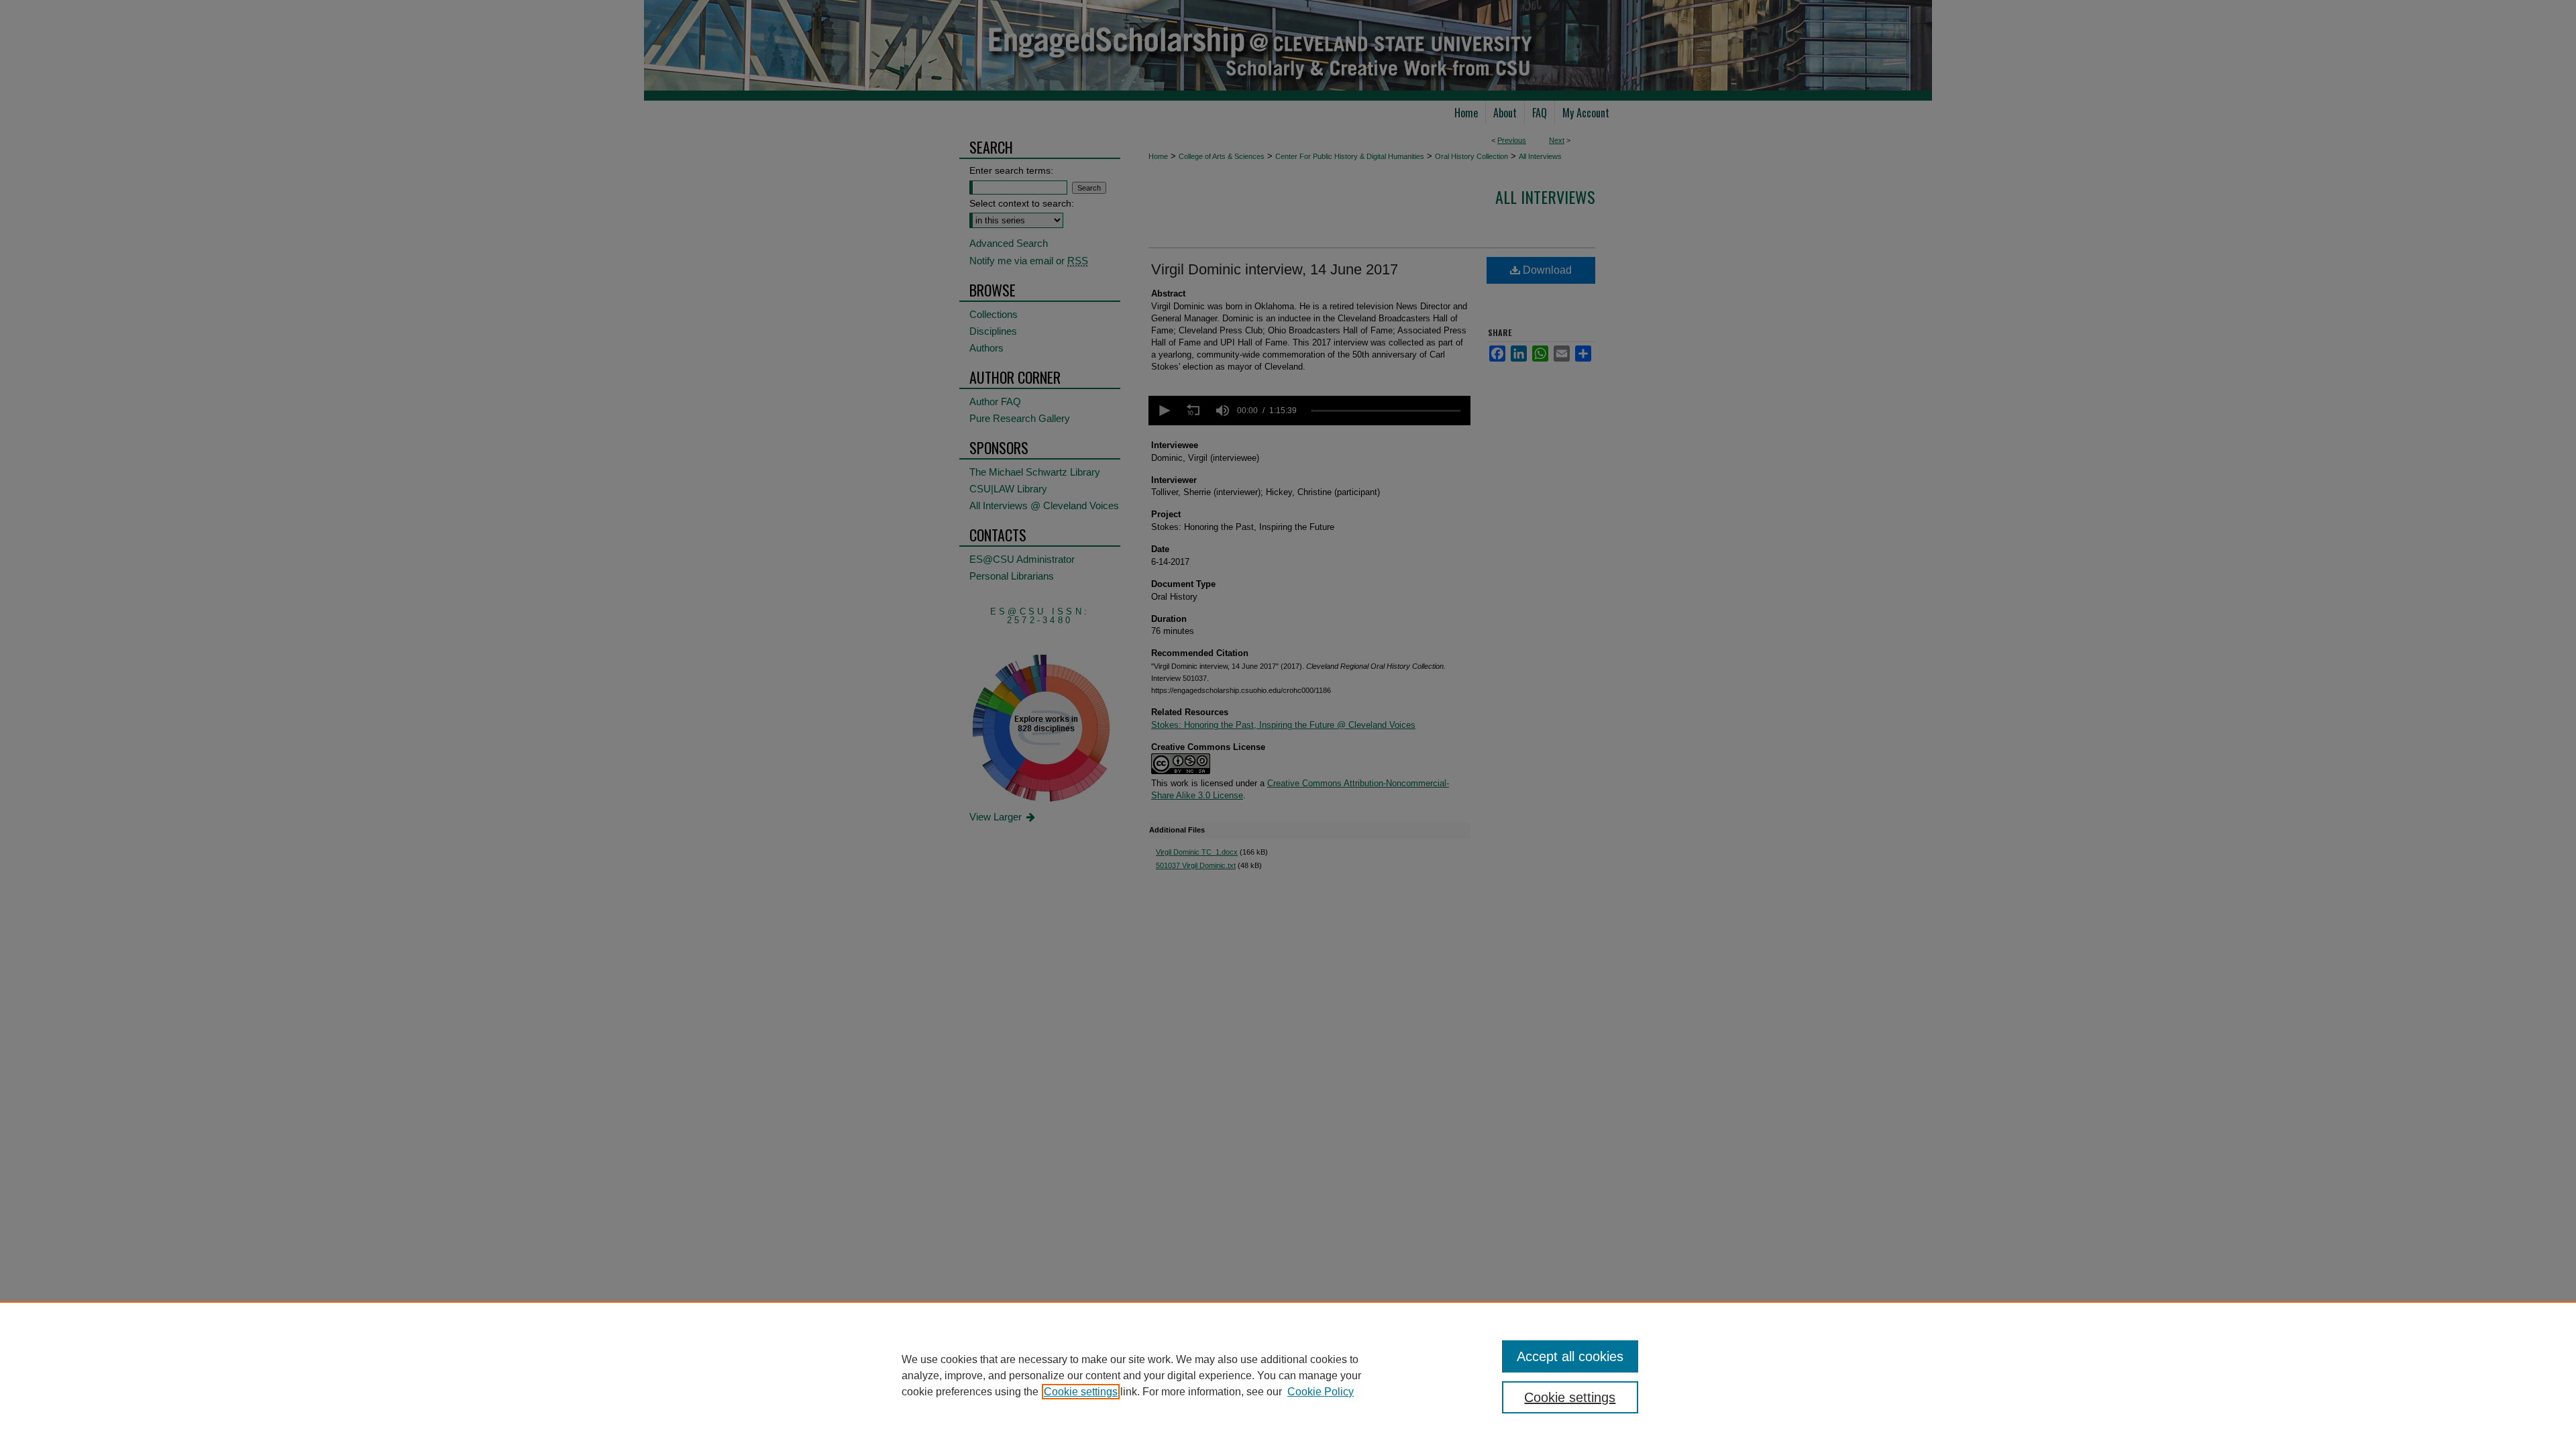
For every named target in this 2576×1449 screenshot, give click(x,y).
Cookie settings (1081, 1392)
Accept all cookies (1570, 1356)
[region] (1288, 1375)
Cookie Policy (1321, 1392)
